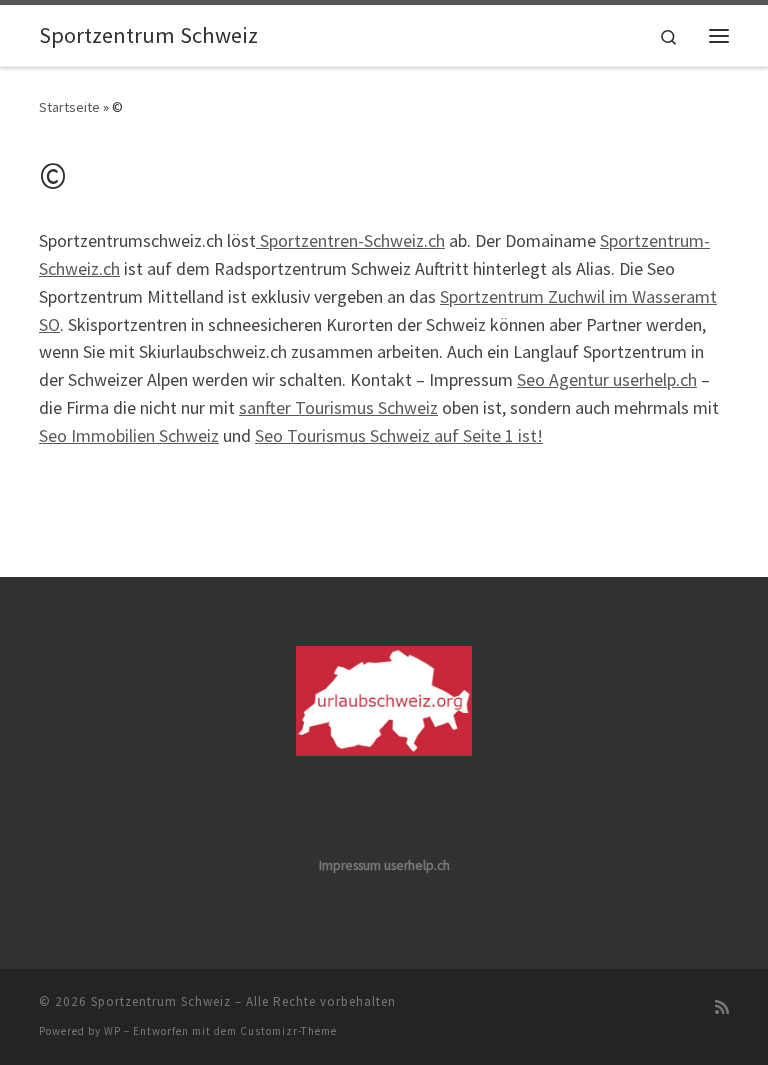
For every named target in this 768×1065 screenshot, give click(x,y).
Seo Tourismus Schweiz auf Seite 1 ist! (399, 435)
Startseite (69, 107)
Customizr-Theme (288, 1031)
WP (112, 1031)
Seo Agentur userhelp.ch (607, 379)
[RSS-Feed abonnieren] (722, 1007)
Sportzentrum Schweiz (161, 1001)
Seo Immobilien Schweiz (129, 435)
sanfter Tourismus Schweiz (338, 407)
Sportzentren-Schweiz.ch (350, 240)
